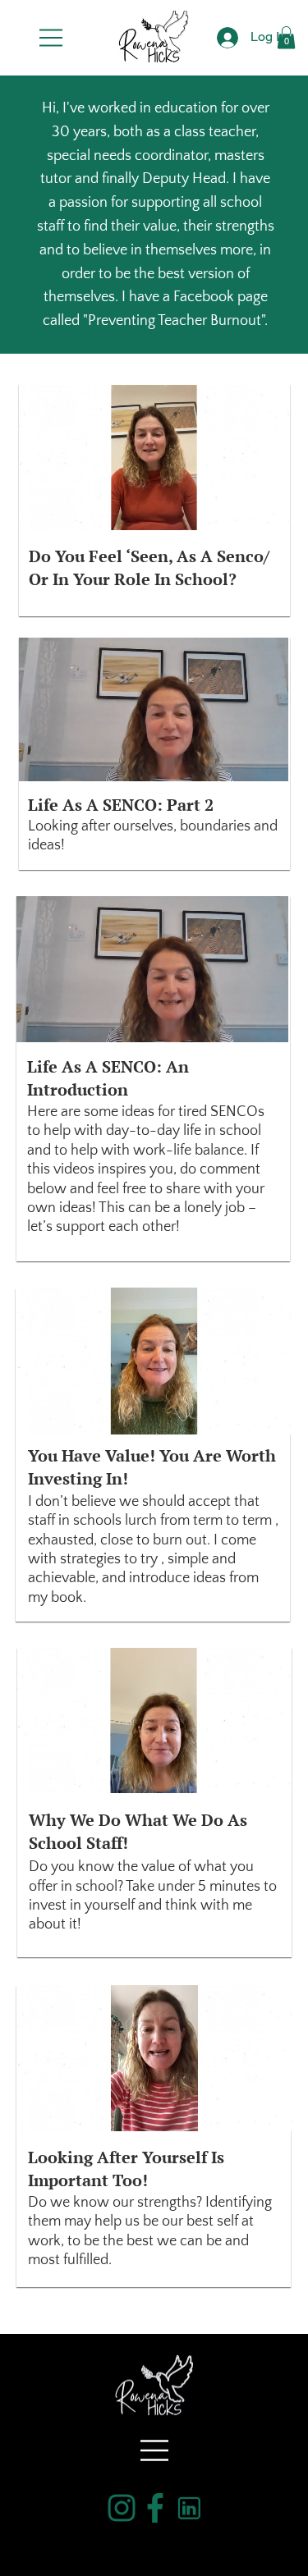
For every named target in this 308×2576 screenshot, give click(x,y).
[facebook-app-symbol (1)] (155, 2508)
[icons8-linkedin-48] (189, 2508)
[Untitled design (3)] (122, 2508)
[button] (286, 37)
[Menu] (52, 38)
